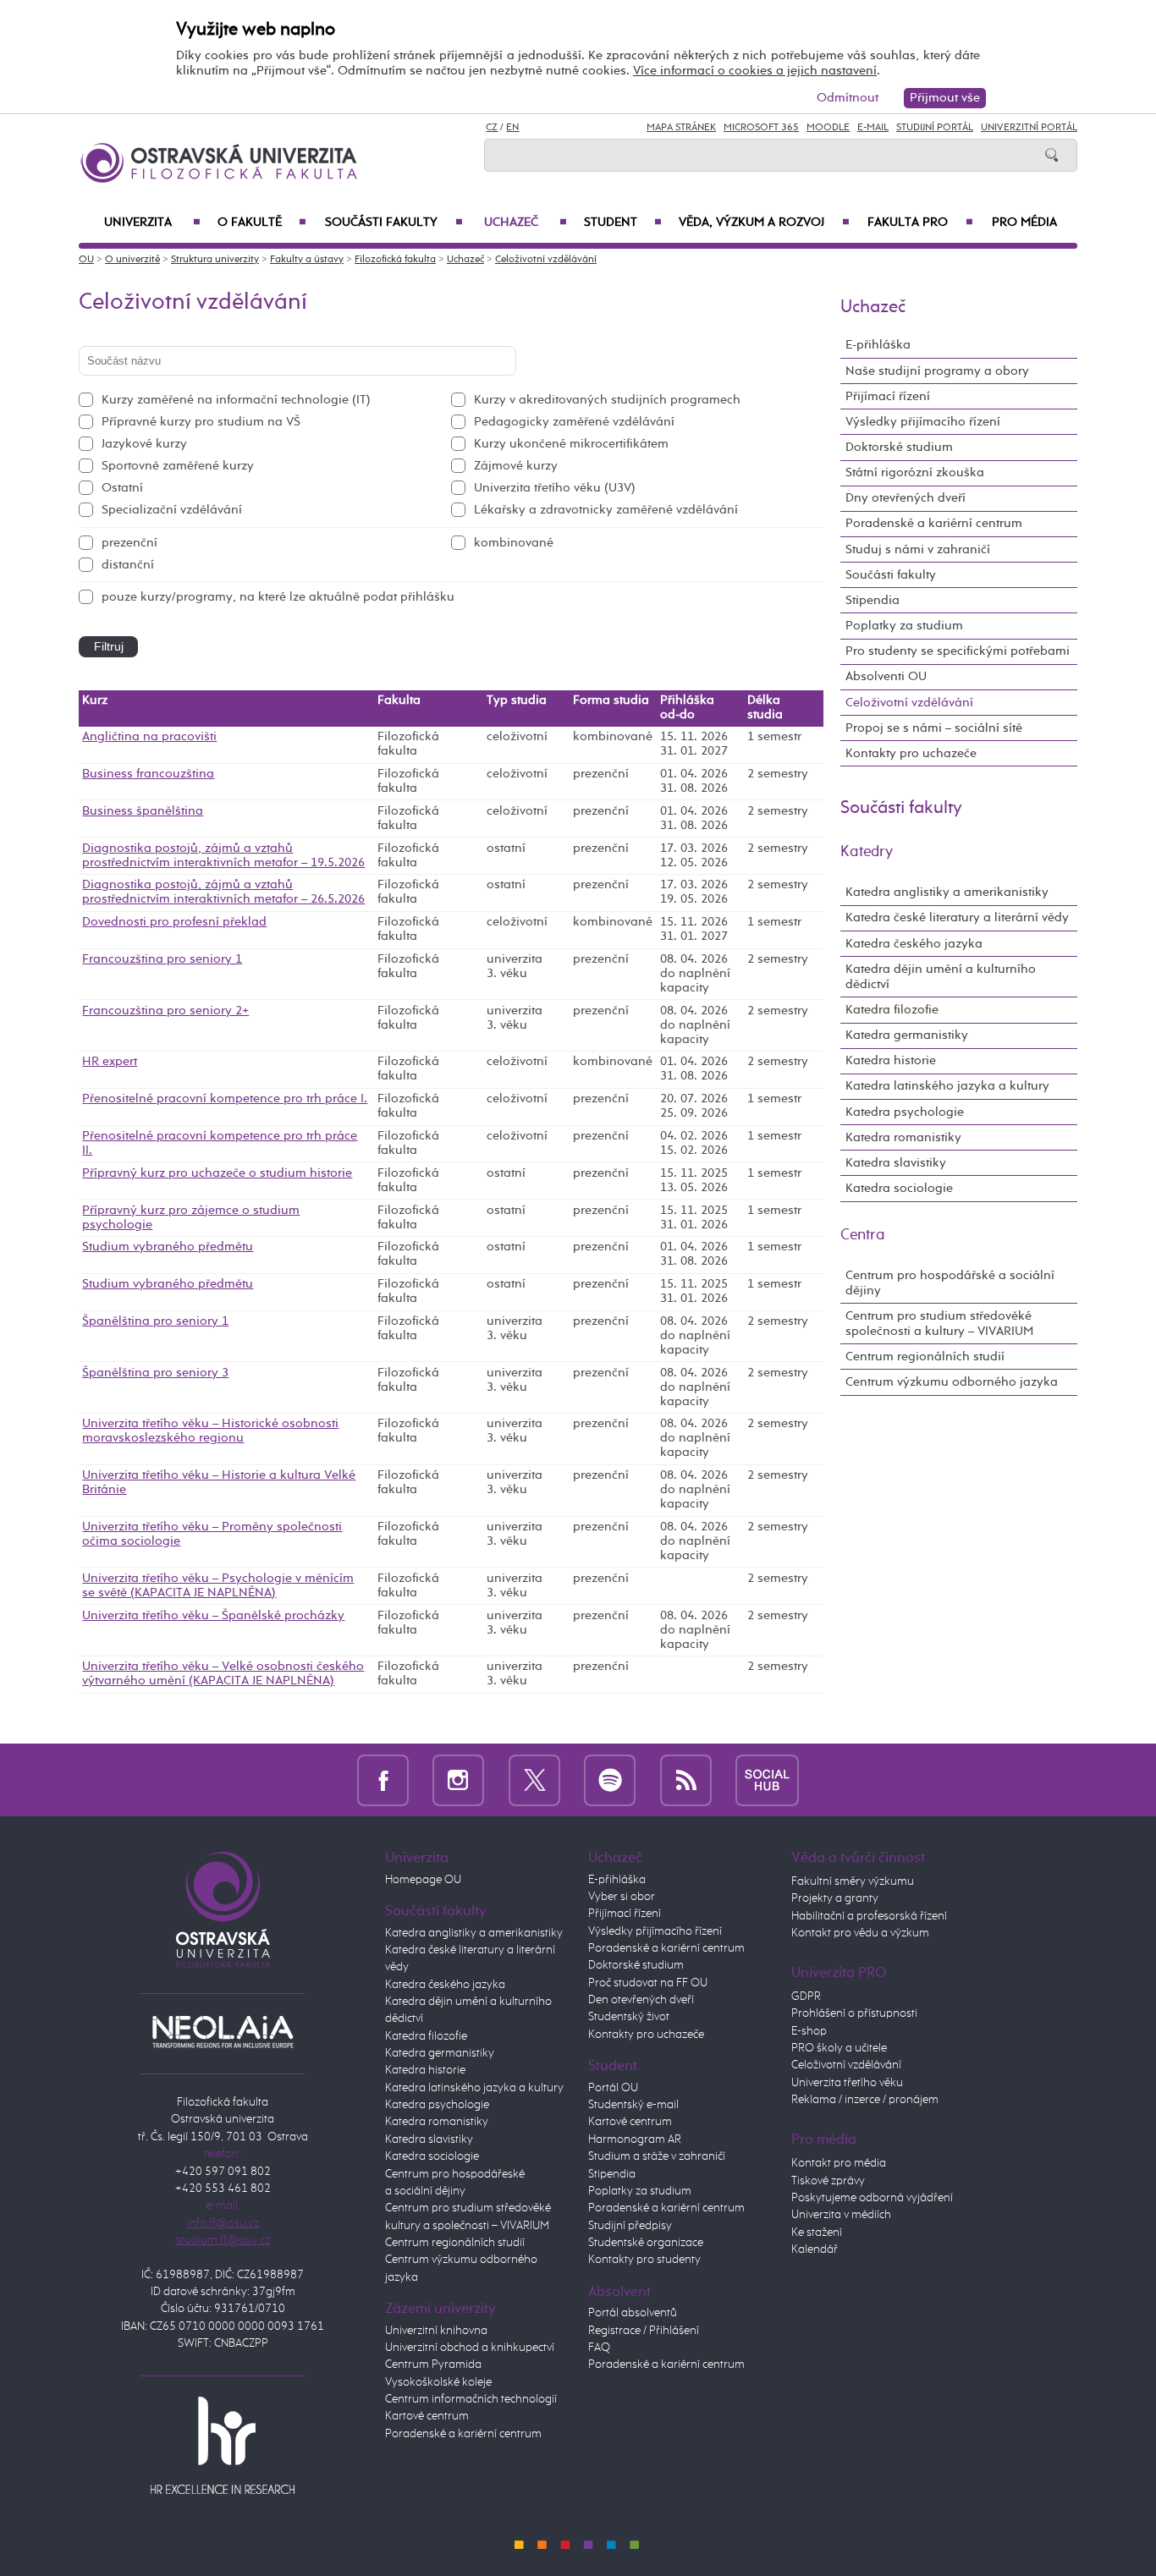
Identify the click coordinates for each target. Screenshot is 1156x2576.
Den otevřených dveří (641, 2000)
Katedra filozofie (892, 1010)
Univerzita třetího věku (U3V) (555, 488)
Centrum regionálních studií (925, 1357)
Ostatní (122, 488)
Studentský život (629, 2017)
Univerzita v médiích (841, 2215)
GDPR (806, 1997)
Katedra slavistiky (896, 1163)
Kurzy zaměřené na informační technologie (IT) (236, 400)
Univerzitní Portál (1029, 128)
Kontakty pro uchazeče (911, 753)
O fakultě (262, 222)
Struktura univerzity (215, 260)
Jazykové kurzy (144, 444)
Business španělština (143, 811)
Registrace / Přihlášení (644, 2331)
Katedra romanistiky (903, 1137)
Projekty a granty (835, 1898)
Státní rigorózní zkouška (915, 472)
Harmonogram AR (635, 2139)
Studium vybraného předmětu (168, 1247)
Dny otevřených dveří (906, 498)
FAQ (599, 2348)
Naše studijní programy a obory (937, 371)
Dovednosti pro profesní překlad (174, 922)
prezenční (129, 543)
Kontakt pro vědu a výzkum (860, 1933)
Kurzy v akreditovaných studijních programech (607, 400)
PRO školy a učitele (839, 2048)
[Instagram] (458, 1780)
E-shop (809, 2031)
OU (86, 260)
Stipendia (873, 600)
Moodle (828, 128)
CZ (492, 128)
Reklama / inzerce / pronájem (865, 2100)
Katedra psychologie (905, 1112)
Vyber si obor (622, 1897)
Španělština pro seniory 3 (155, 1373)
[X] (534, 1780)
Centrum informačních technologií (471, 2399)
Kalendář (815, 2249)
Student (623, 222)
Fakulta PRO (920, 222)
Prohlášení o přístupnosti (854, 2013)
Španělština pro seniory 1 (155, 1321)
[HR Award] (223, 2445)
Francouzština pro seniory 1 (162, 959)
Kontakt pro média (839, 2163)
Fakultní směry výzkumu (853, 1881)
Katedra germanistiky (907, 1035)
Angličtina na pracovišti (149, 737)
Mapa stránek (681, 128)
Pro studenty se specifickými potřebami (958, 651)
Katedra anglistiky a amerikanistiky (947, 892)
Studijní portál (935, 128)
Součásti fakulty (394, 222)
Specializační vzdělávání (172, 510)
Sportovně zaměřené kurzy (178, 466)
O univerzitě (132, 260)
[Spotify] (610, 1780)
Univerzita (152, 222)
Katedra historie (891, 1060)
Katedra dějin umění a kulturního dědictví (941, 977)
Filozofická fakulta (395, 260)
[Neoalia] (223, 2031)
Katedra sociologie (899, 1188)
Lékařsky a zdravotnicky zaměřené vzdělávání (606, 510)
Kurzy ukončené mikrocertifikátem (571, 444)
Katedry (867, 852)
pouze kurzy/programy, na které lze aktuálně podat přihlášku (278, 597)
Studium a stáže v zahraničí (657, 2156)
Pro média (1024, 222)
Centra (863, 1235)
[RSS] (686, 1780)
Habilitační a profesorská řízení (869, 1916)
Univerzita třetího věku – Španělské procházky (213, 1616)
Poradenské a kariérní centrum (934, 523)
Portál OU (613, 2088)
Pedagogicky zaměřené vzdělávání (574, 422)
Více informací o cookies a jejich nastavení (755, 71)
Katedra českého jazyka (914, 944)
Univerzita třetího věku (847, 2083)
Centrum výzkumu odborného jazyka (952, 1382)
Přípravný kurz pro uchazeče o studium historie (217, 1173)
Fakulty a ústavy (307, 260)
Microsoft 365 (761, 128)
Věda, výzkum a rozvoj (764, 222)
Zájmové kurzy (516, 466)
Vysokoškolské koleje (438, 2382)
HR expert (110, 1062)
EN (512, 128)
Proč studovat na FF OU (648, 1983)
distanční (128, 565)
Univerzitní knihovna (436, 2331)
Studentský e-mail (633, 2105)
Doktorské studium (899, 447)
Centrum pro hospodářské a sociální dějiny (950, 1283)
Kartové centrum (427, 2416)
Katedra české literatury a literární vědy (957, 917)
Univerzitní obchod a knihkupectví (470, 2348)
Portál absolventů (633, 2313)
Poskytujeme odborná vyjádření (872, 2198)
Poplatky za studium (904, 626)
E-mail (873, 128)
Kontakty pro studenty (644, 2260)
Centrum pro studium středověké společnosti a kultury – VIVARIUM (939, 1324)
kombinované (514, 543)
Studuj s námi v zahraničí (918, 549)
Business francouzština (148, 774)
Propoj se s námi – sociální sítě (934, 728)
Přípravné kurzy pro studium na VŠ (201, 422)
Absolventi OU (886, 676)
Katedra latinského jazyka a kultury (947, 1086)
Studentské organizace (646, 2243)
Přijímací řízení (888, 396)
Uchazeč (526, 222)
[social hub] (767, 1780)
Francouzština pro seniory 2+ (165, 1011)
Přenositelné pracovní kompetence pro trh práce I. (225, 1099)
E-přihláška (878, 345)
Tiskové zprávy (828, 2181)
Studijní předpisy (630, 2226)
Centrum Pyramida (433, 2365)
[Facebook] (383, 1780)
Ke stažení (817, 2233)
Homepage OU (423, 1880)
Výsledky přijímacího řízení (923, 422)
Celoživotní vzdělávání (546, 260)
